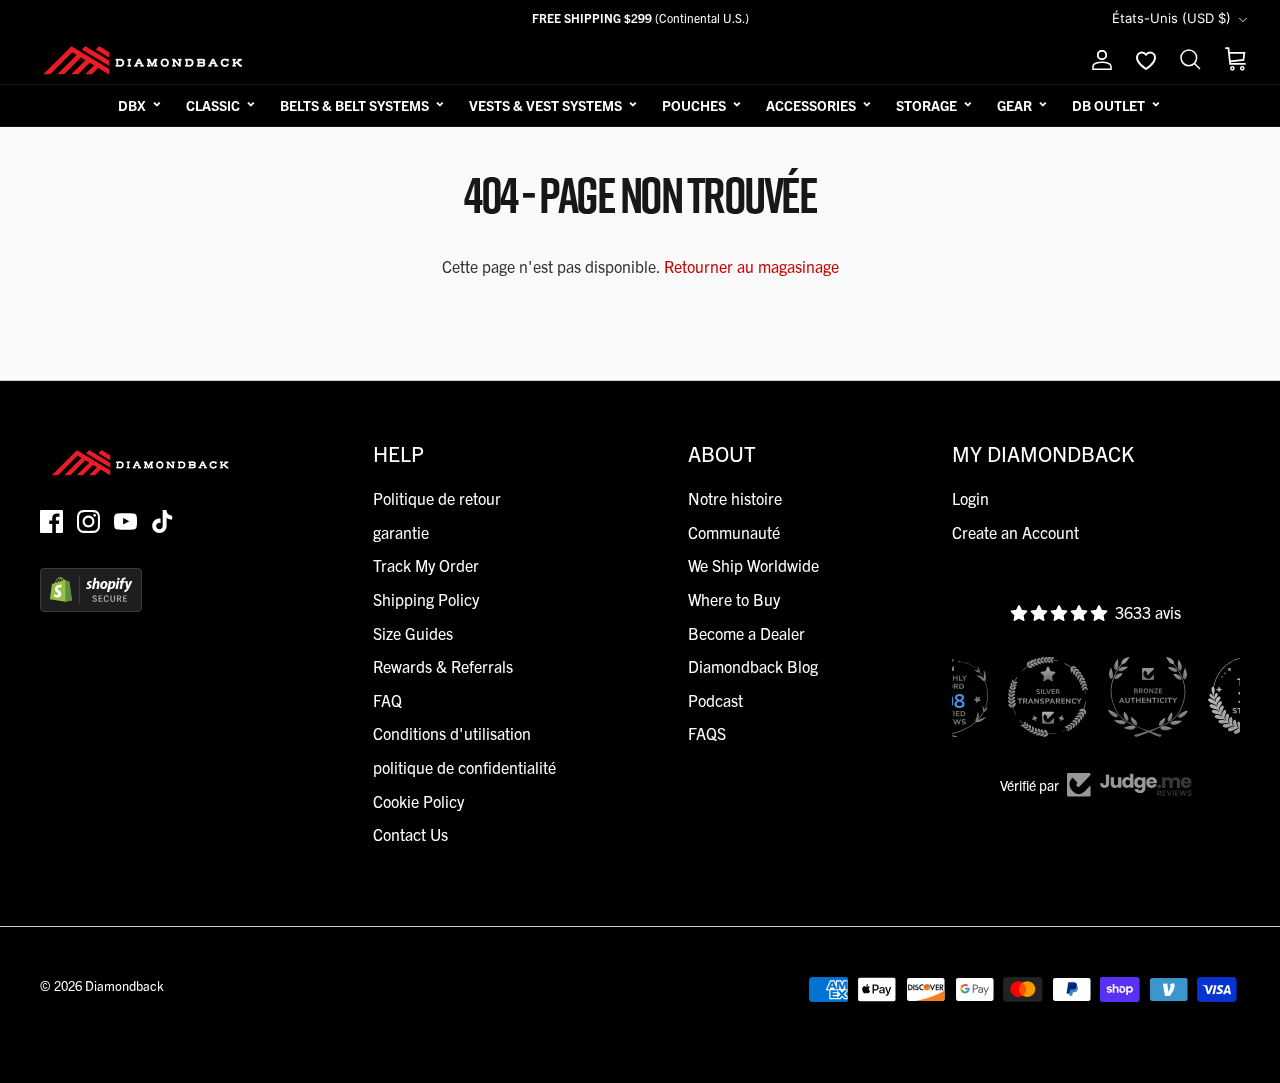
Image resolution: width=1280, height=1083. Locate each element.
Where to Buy (734, 599)
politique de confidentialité (464, 767)
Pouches (694, 105)
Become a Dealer (746, 633)
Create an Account (1015, 532)
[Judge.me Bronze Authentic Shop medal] (1148, 697)
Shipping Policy (426, 599)
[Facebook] (51, 521)
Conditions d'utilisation (452, 733)
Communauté (734, 532)
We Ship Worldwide (753, 565)
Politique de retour (437, 498)
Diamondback (124, 985)
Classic (213, 105)
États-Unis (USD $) (1171, 18)
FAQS (707, 733)
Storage (926, 105)
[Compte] (1098, 60)
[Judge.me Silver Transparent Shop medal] (1048, 697)
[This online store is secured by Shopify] (91, 605)
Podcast (715, 700)
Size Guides (413, 633)
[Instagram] (88, 521)
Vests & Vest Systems (545, 105)
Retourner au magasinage (751, 266)
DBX (132, 105)
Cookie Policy (418, 801)
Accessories (811, 105)
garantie (401, 532)
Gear (1014, 105)
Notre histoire (735, 498)
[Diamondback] (142, 60)
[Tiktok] (162, 521)
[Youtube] (125, 521)
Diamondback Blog (753, 666)
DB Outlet (1108, 105)
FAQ (387, 700)
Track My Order (426, 565)
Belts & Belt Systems (354, 105)
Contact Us (410, 834)
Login (970, 498)
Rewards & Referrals (443, 666)
